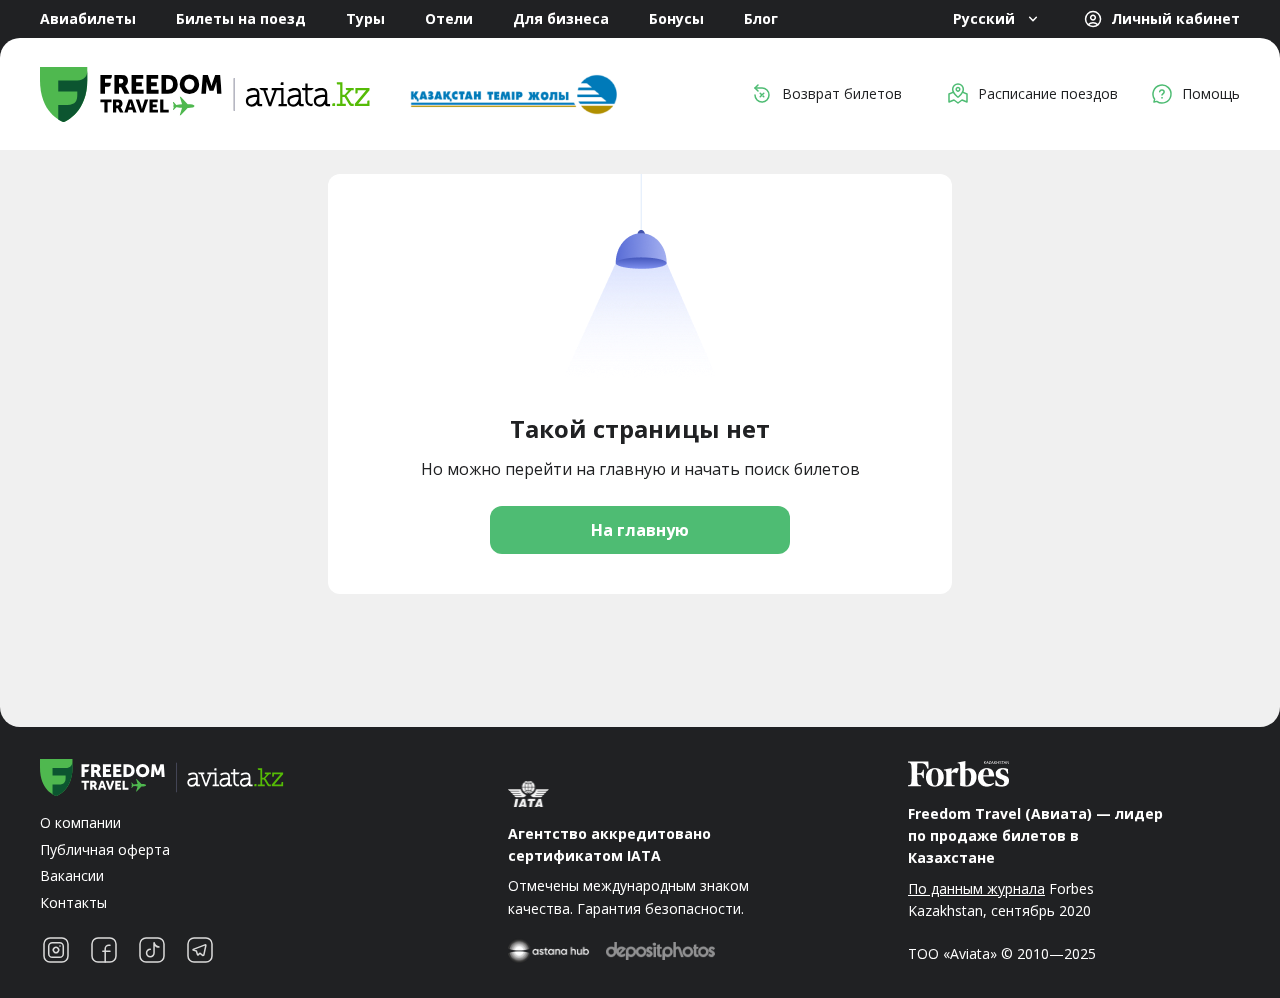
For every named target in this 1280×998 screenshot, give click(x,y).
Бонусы (676, 18)
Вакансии (72, 875)
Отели (449, 18)
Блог (761, 18)
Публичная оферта (105, 849)
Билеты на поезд (241, 18)
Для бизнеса (561, 18)
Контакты (73, 902)
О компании (80, 822)
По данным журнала (976, 888)
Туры (365, 18)
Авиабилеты (88, 18)
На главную (640, 530)
